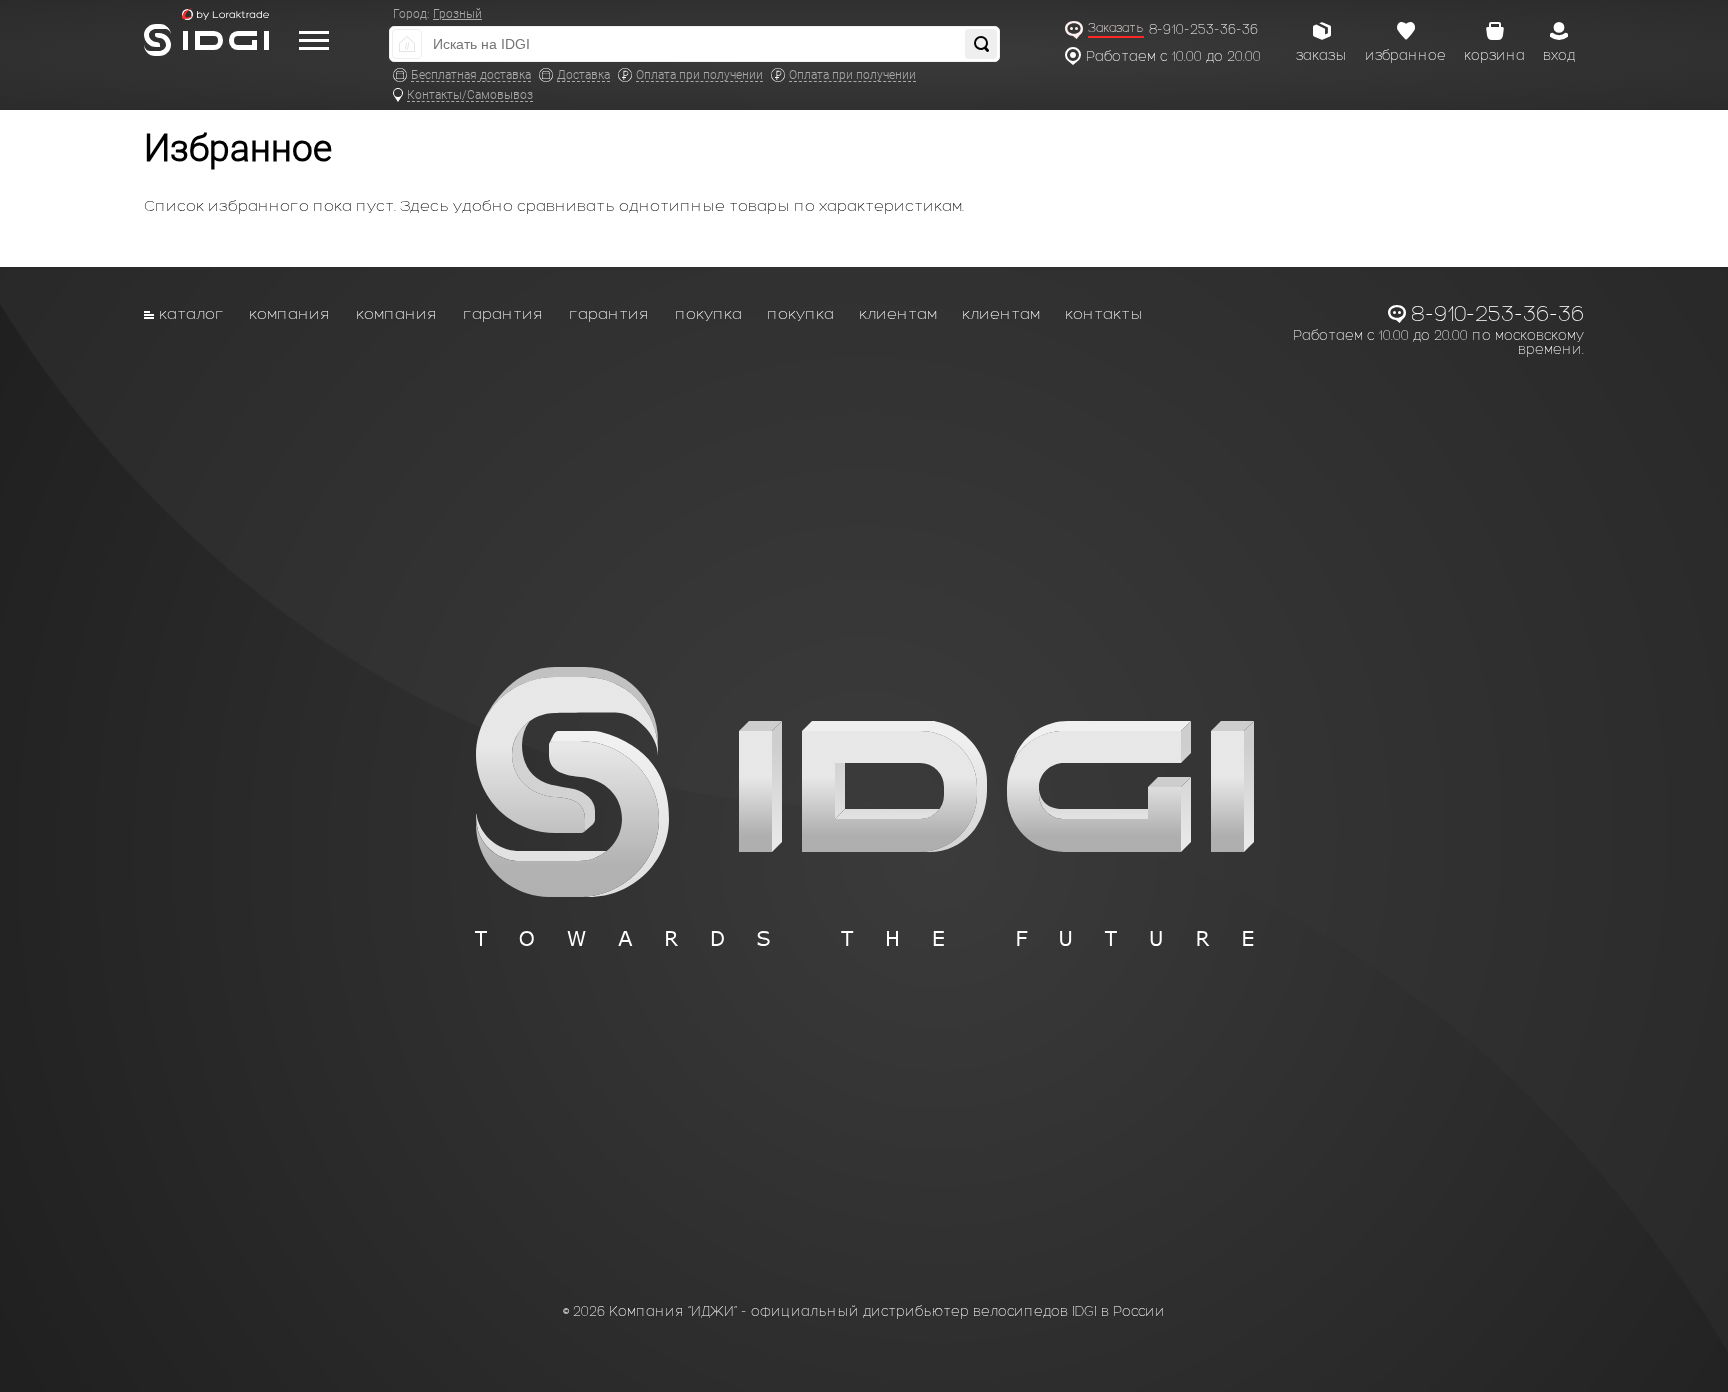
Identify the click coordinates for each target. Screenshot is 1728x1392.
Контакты (1104, 313)
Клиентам (898, 313)
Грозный (457, 14)
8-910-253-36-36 (1203, 29)
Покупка (708, 313)
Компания (290, 313)
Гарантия (503, 313)
